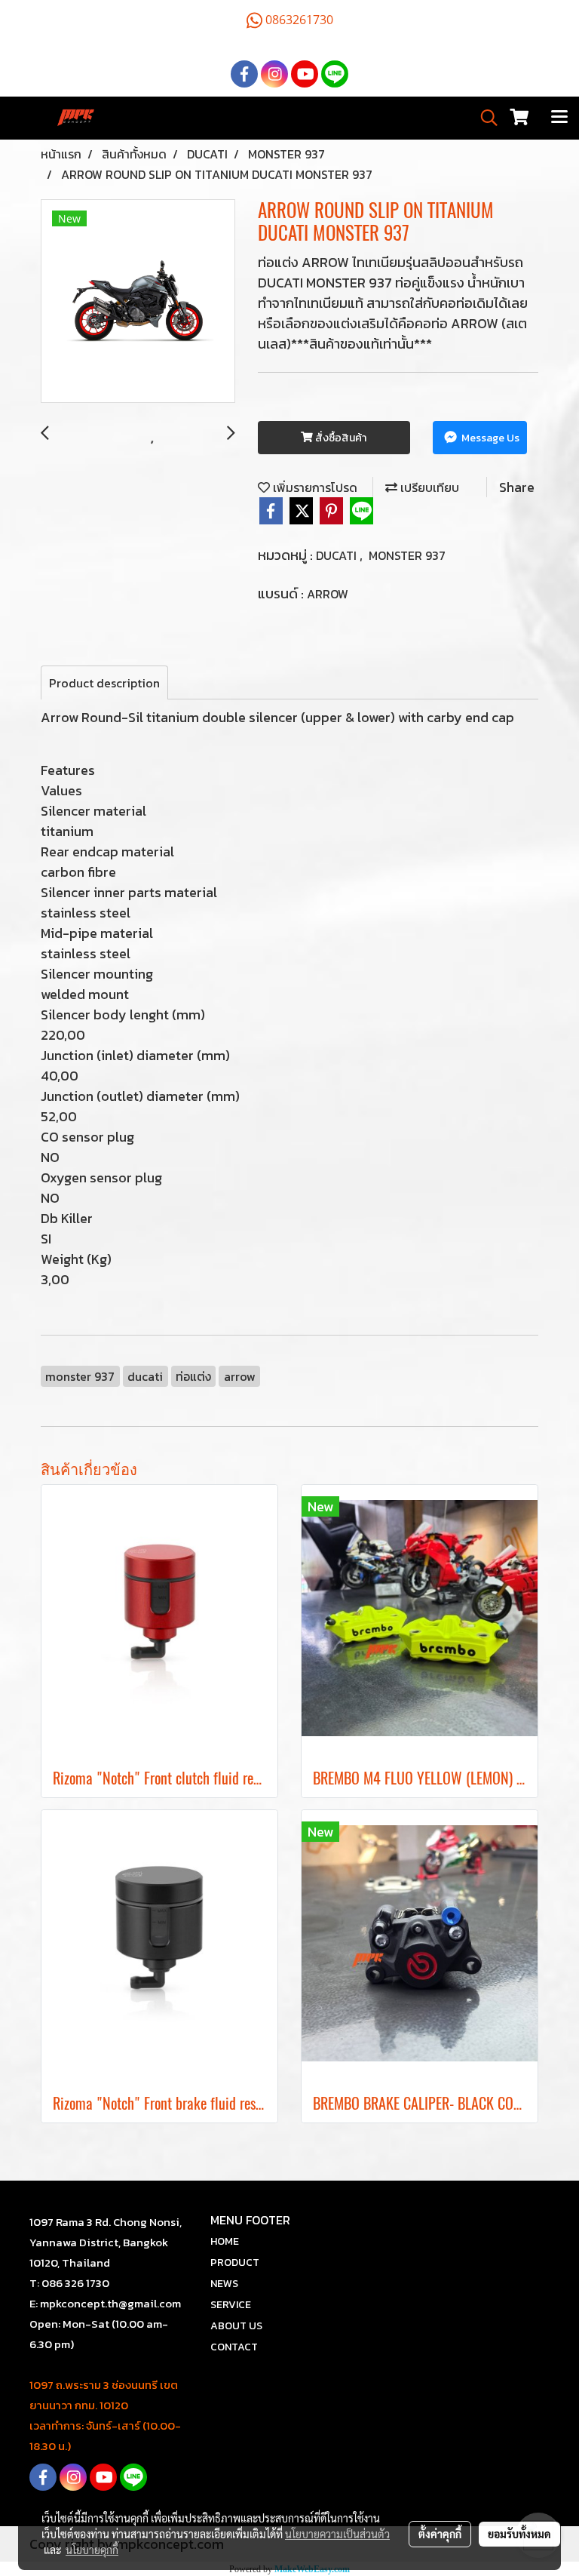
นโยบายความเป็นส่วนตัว (337, 2534)
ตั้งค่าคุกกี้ (440, 2534)
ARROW (328, 594)
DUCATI (338, 555)
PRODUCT (235, 2262)
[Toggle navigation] (559, 118)
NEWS (224, 2284)
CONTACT (234, 2347)
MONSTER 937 (407, 555)
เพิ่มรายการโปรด (314, 487)
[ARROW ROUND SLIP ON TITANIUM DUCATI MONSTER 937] (138, 302)
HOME (225, 2241)
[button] (484, 118)
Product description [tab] (104, 683)
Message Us (489, 438)
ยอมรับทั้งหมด (519, 2534)
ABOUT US (236, 2326)
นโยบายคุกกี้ (92, 2550)
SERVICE (231, 2305)
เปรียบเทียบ (428, 487)
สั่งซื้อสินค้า (340, 438)
